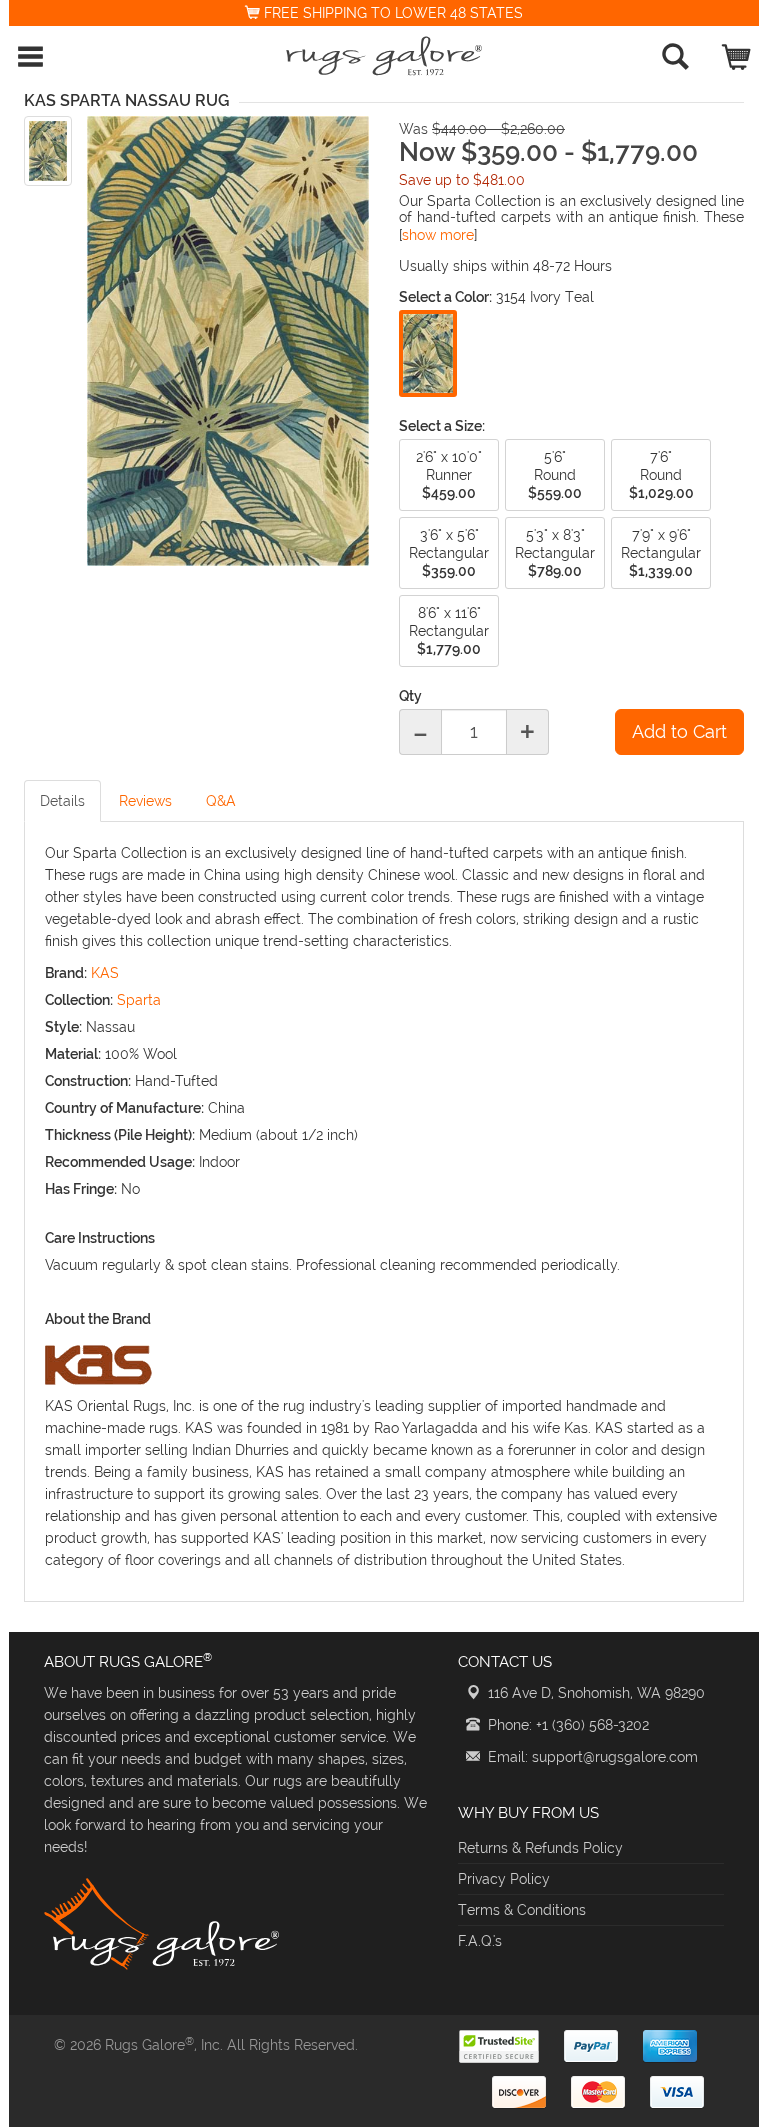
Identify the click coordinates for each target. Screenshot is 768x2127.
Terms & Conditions (522, 1910)
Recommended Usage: (120, 1162)
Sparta (139, 1000)
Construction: (88, 1081)
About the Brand (98, 1319)
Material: (73, 1054)
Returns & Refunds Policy (540, 1848)
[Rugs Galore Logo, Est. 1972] (384, 56)
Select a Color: (445, 297)
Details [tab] (62, 801)
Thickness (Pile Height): (120, 1135)
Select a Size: (442, 426)
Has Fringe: (81, 1189)
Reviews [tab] (145, 801)
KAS (105, 973)
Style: (63, 1027)
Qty (410, 696)
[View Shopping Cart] (737, 52)
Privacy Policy (504, 1879)
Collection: (79, 1000)
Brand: (66, 973)
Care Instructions (100, 1238)
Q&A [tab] (221, 801)
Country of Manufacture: (124, 1108)
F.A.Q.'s (480, 1941)
